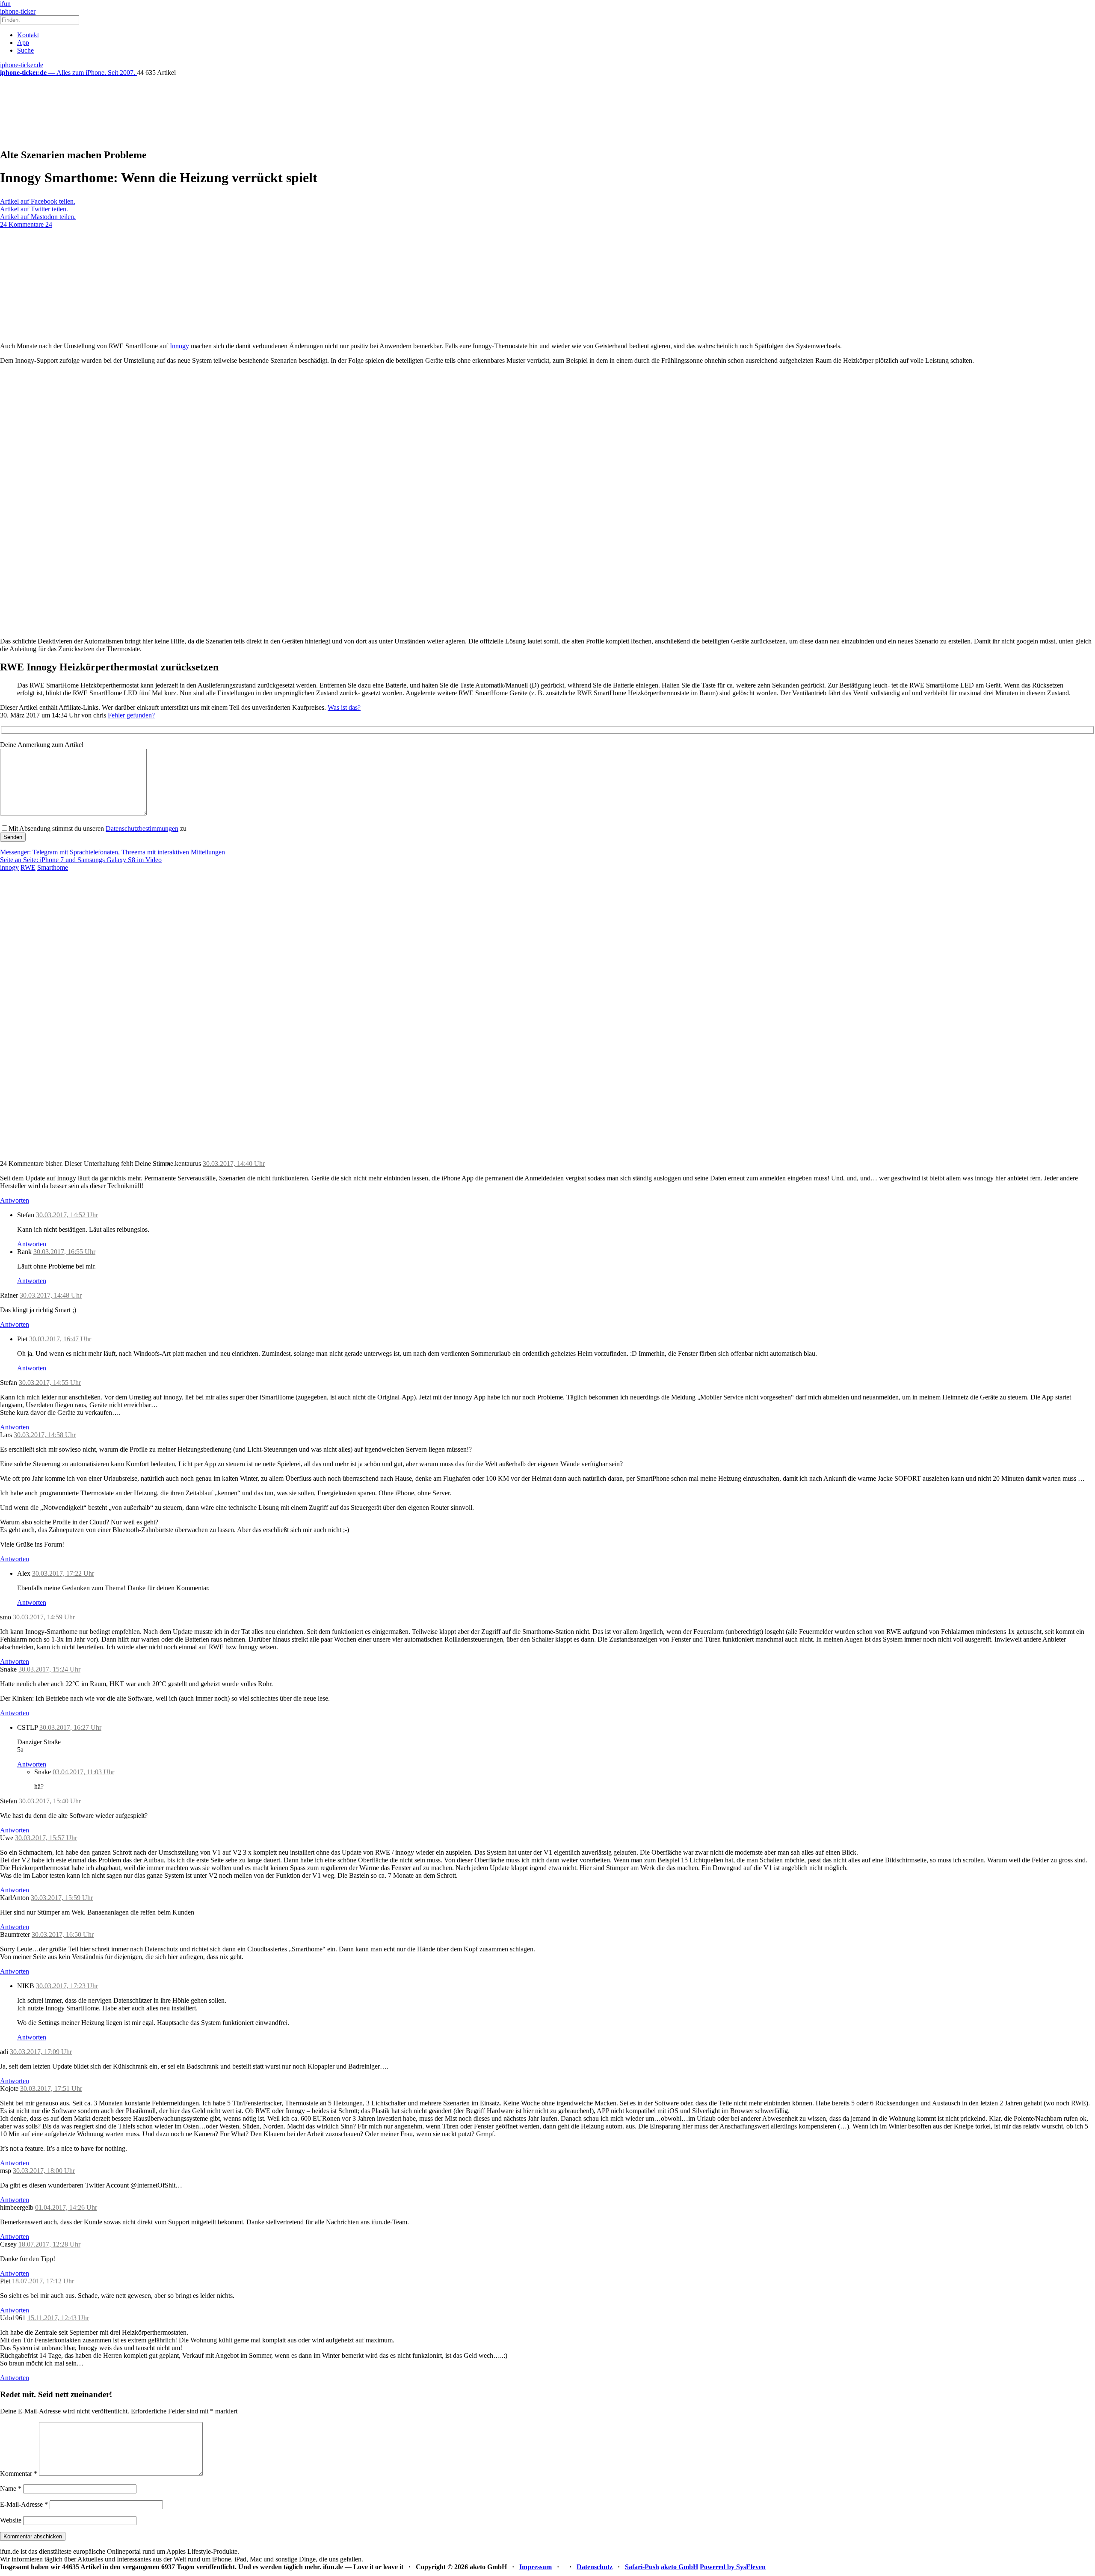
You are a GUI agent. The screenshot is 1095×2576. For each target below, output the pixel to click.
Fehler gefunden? (131, 715)
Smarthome (53, 867)
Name (11, 2489)
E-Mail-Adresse (24, 2504)
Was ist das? (344, 707)
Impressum (536, 2567)
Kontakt (28, 35)
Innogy (179, 346)
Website (11, 2520)
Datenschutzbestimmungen (142, 829)
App (23, 43)
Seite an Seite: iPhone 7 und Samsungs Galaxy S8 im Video (81, 860)
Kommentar (19, 2474)
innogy (9, 867)
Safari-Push (642, 2567)
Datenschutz (595, 2567)
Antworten (15, 1200)
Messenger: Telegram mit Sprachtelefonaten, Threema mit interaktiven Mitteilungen (112, 852)
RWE (28, 867)
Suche (25, 50)
